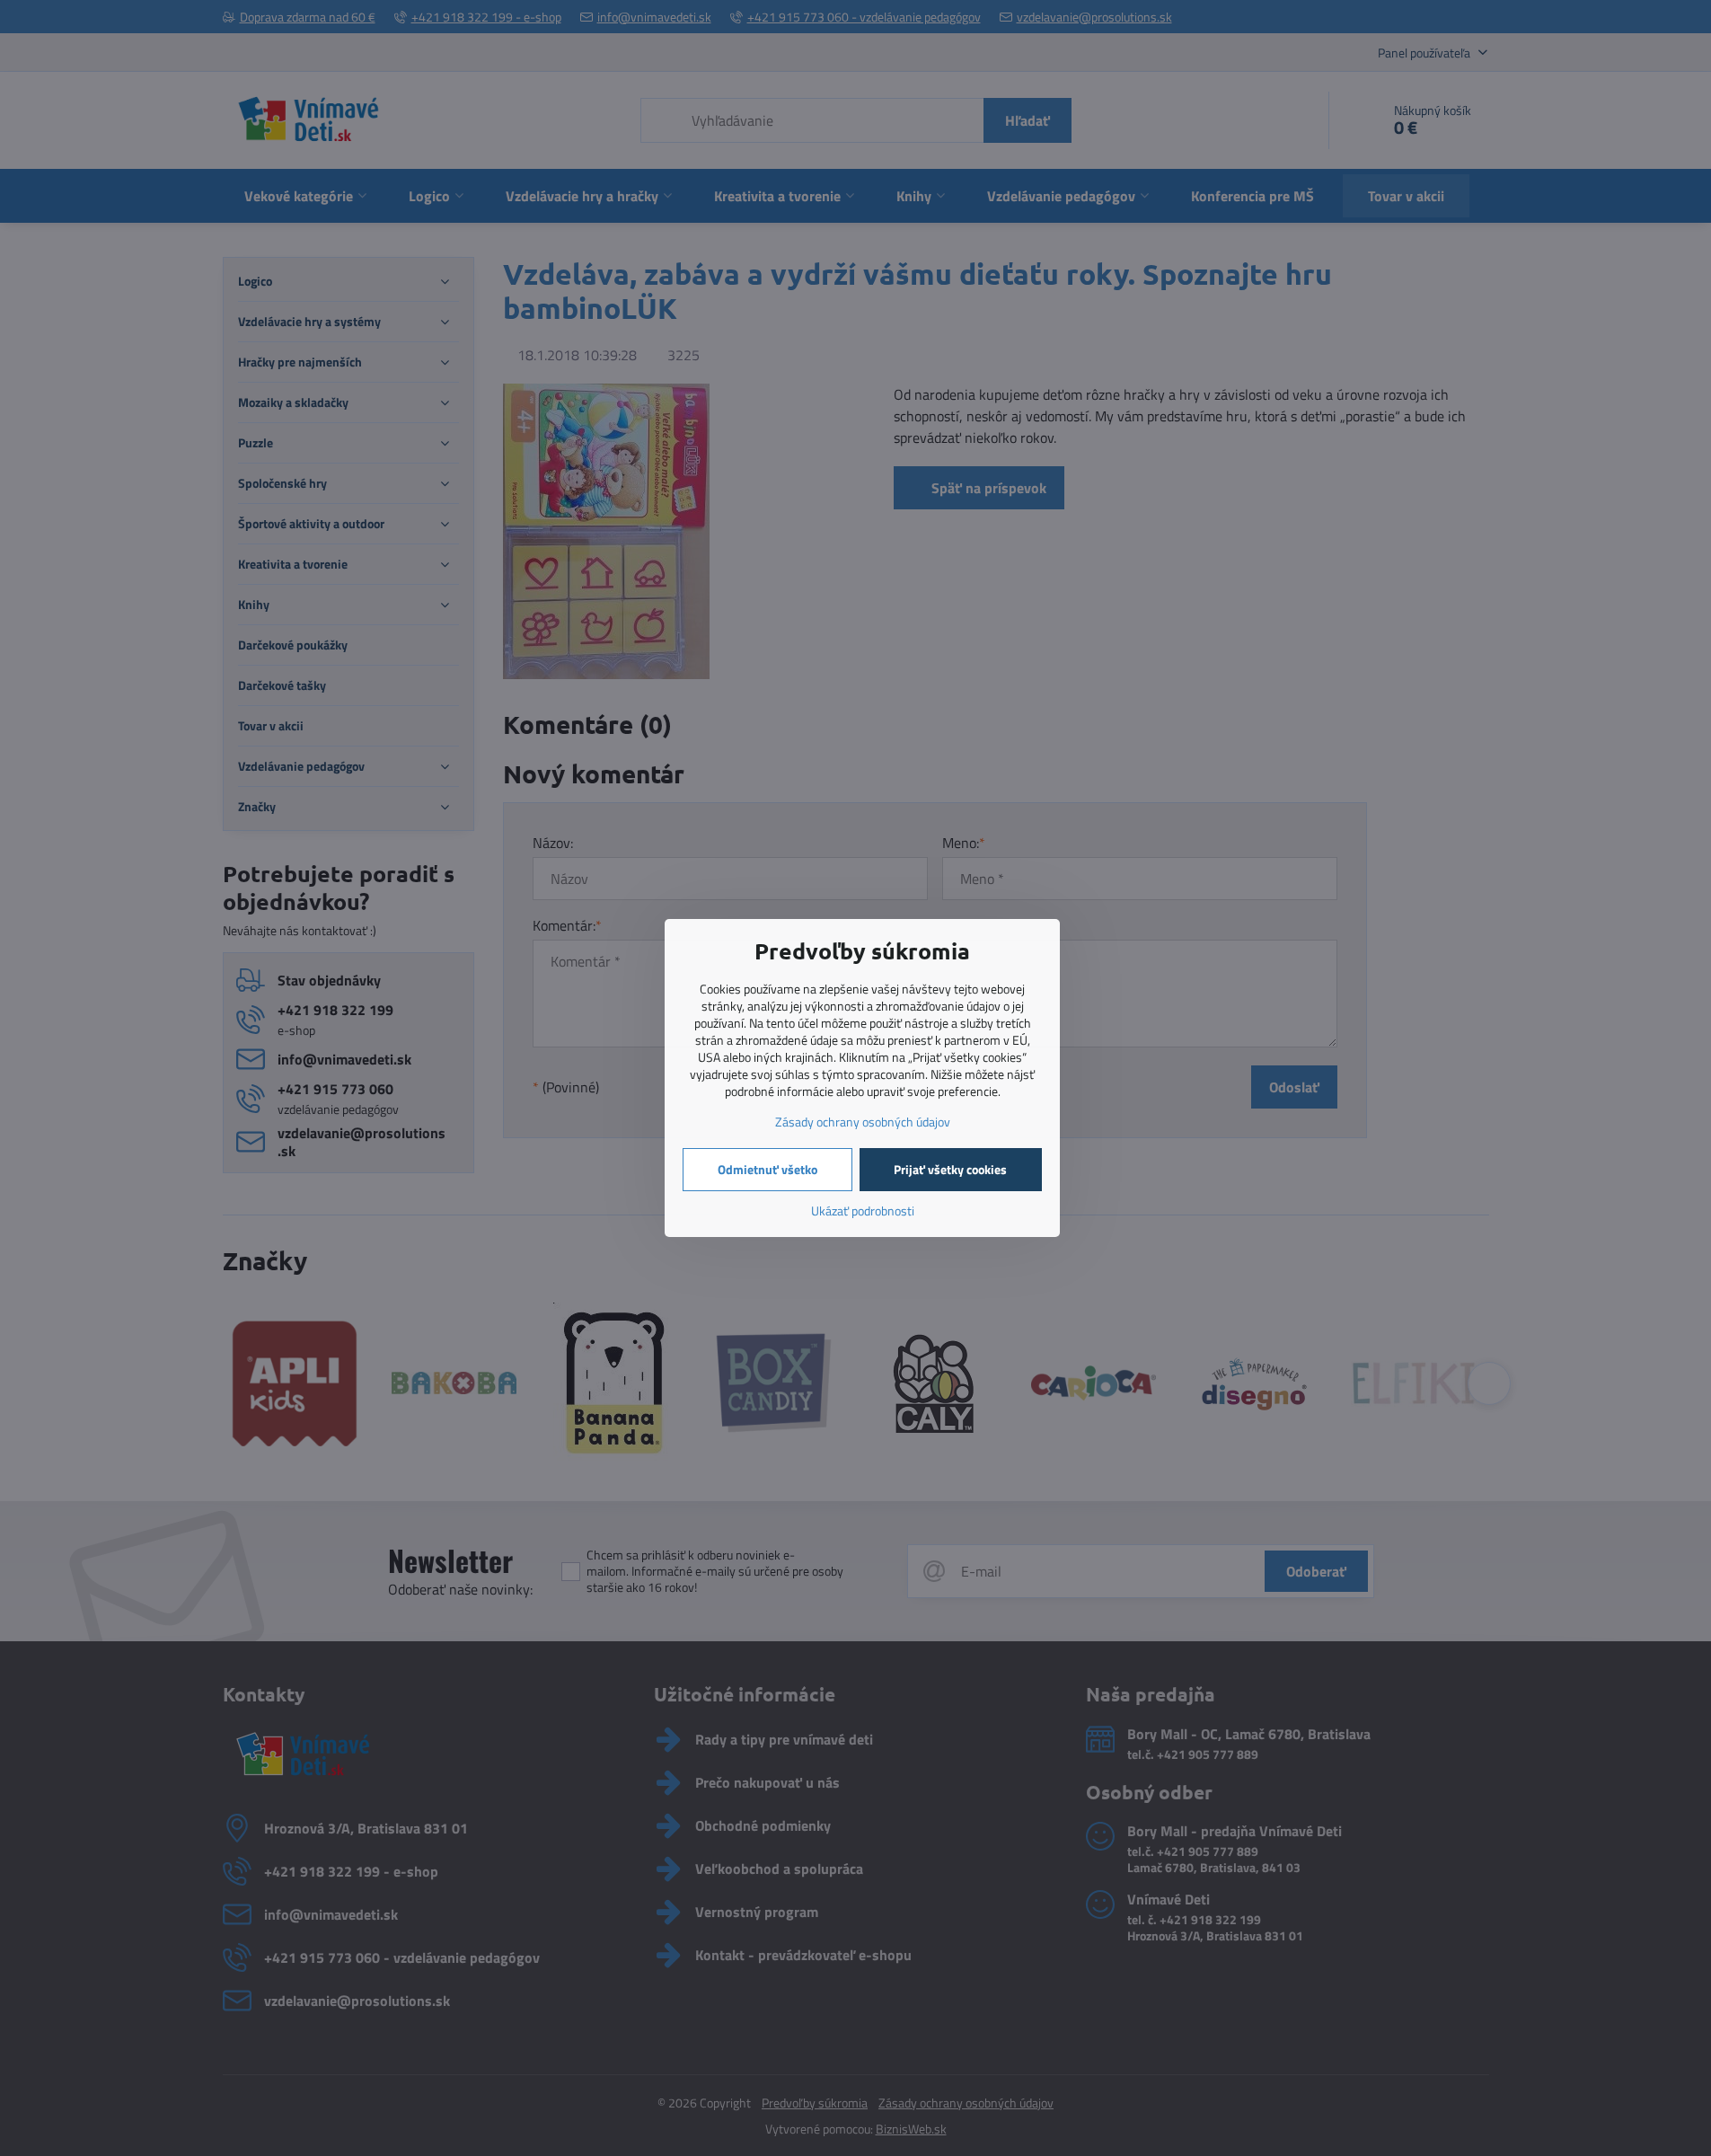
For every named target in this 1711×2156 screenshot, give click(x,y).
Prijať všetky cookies (950, 1169)
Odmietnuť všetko (767, 1169)
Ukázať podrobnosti (863, 1211)
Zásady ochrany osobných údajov (863, 1122)
